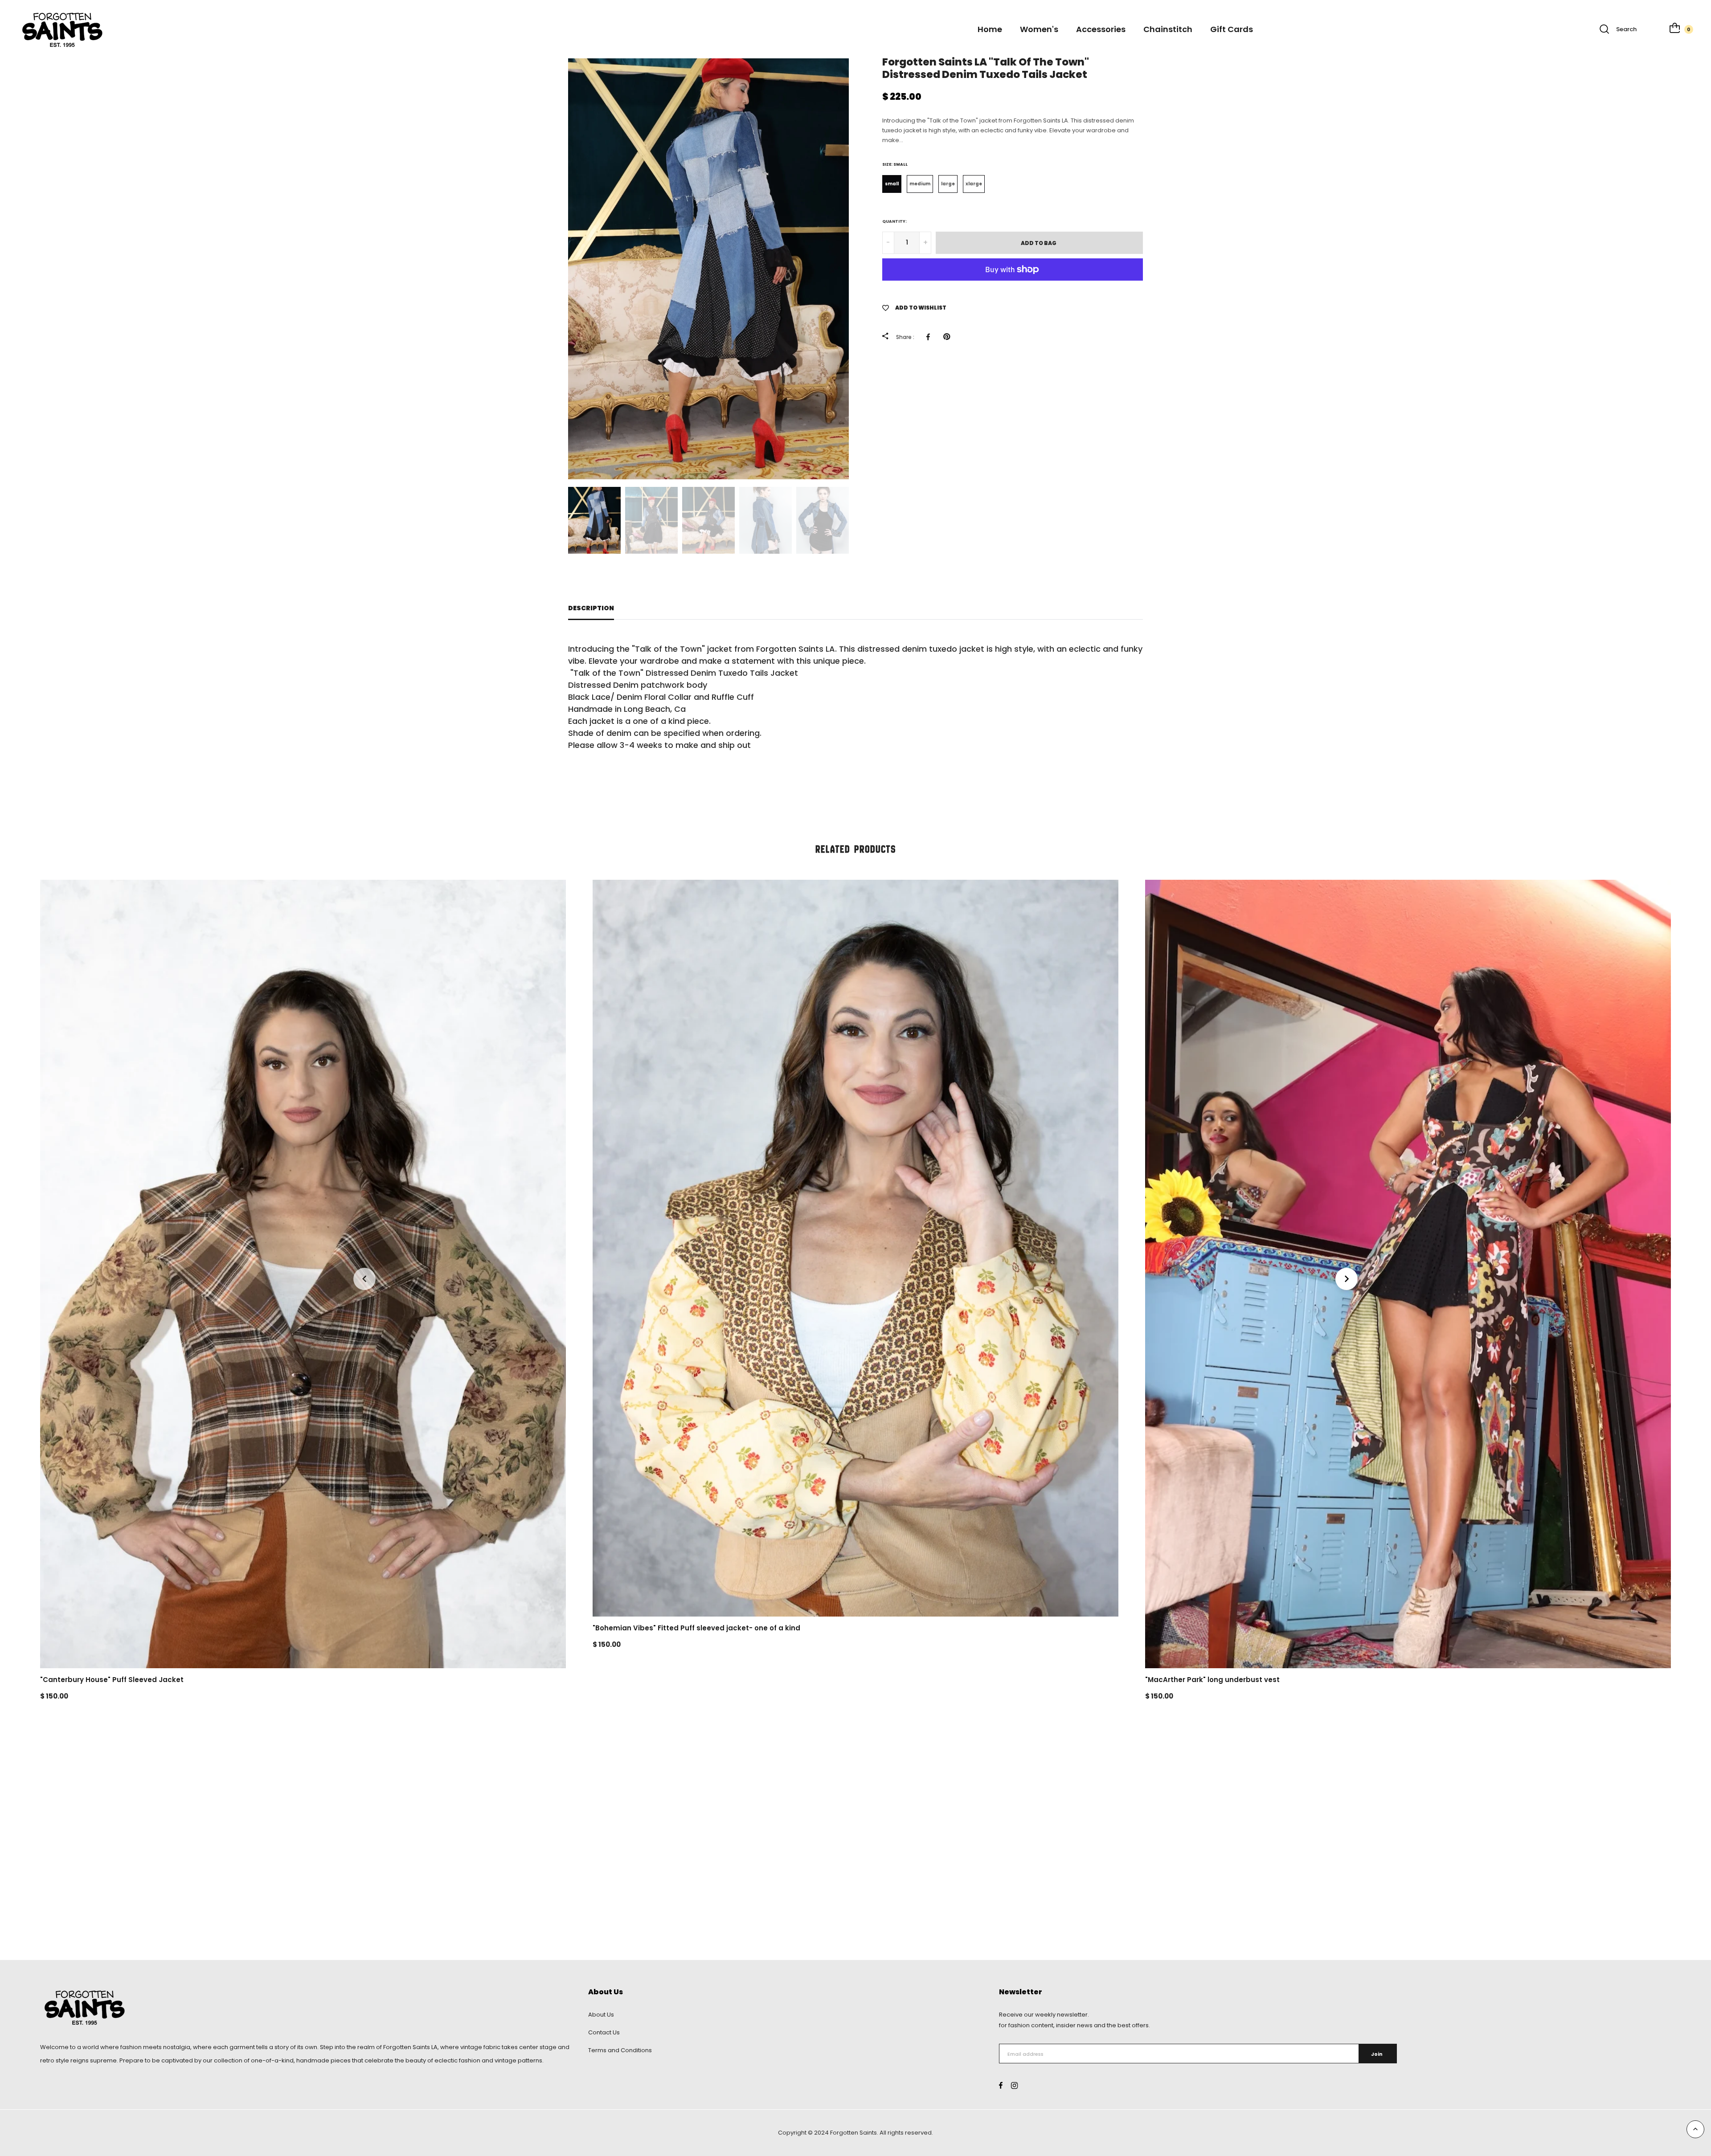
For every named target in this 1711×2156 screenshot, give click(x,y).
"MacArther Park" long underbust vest (1212, 1680)
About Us (601, 2015)
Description (591, 608)
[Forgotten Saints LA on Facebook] (1001, 2085)
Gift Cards (1232, 29)
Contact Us (604, 2032)
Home (990, 29)
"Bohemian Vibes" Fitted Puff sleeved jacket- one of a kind (696, 1628)
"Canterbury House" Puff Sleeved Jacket (112, 1680)
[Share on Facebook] (930, 337)
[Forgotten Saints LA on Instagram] (1014, 2085)
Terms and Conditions (620, 2050)
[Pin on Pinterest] (949, 337)
